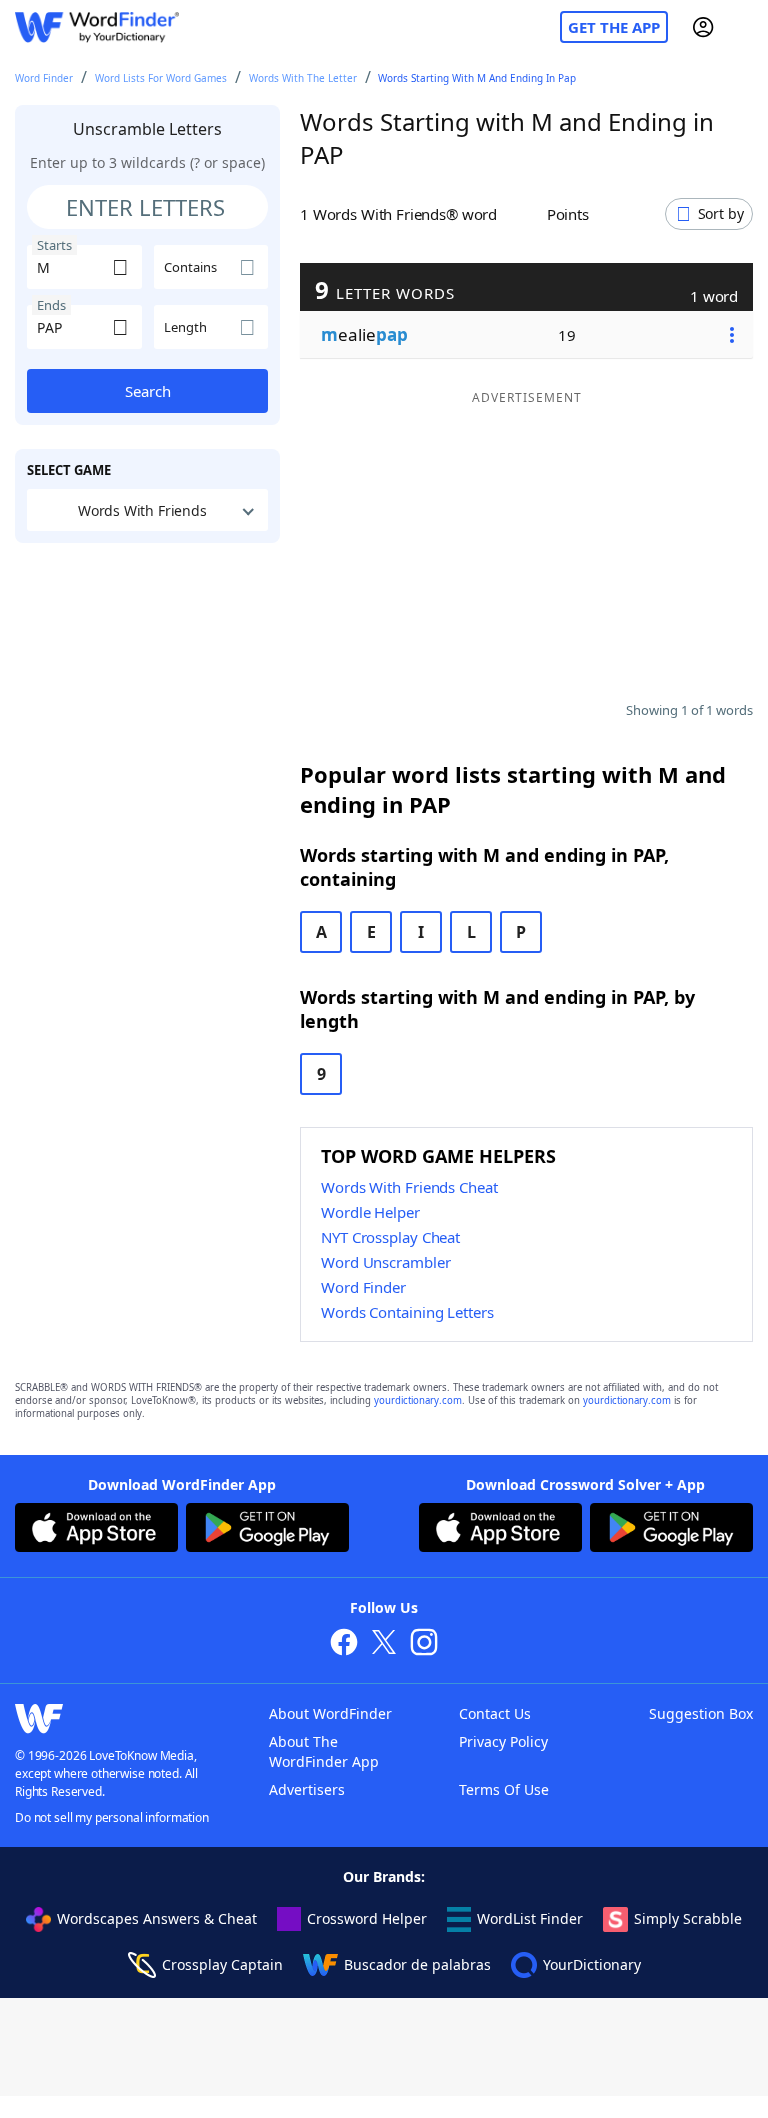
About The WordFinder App (324, 1751)
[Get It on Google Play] (267, 1530)
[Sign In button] (703, 27)
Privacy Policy (503, 1741)
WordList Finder (530, 1918)
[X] (384, 1644)
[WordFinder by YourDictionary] (97, 27)
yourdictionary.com (418, 1400)
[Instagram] (424, 1644)
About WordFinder (330, 1713)
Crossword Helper (367, 1918)
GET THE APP (614, 27)
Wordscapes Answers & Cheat (157, 1918)
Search (148, 391)
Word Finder (44, 78)
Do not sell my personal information (112, 1817)
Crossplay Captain (222, 1964)
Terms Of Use (504, 1789)
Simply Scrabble (688, 1918)
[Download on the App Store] (96, 1530)
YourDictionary (592, 1964)
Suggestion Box (701, 1713)
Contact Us (495, 1713)
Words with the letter (303, 78)
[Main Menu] (745, 27)
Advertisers (307, 1789)
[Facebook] (344, 1644)
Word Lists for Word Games (161, 78)
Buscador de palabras (417, 1964)
